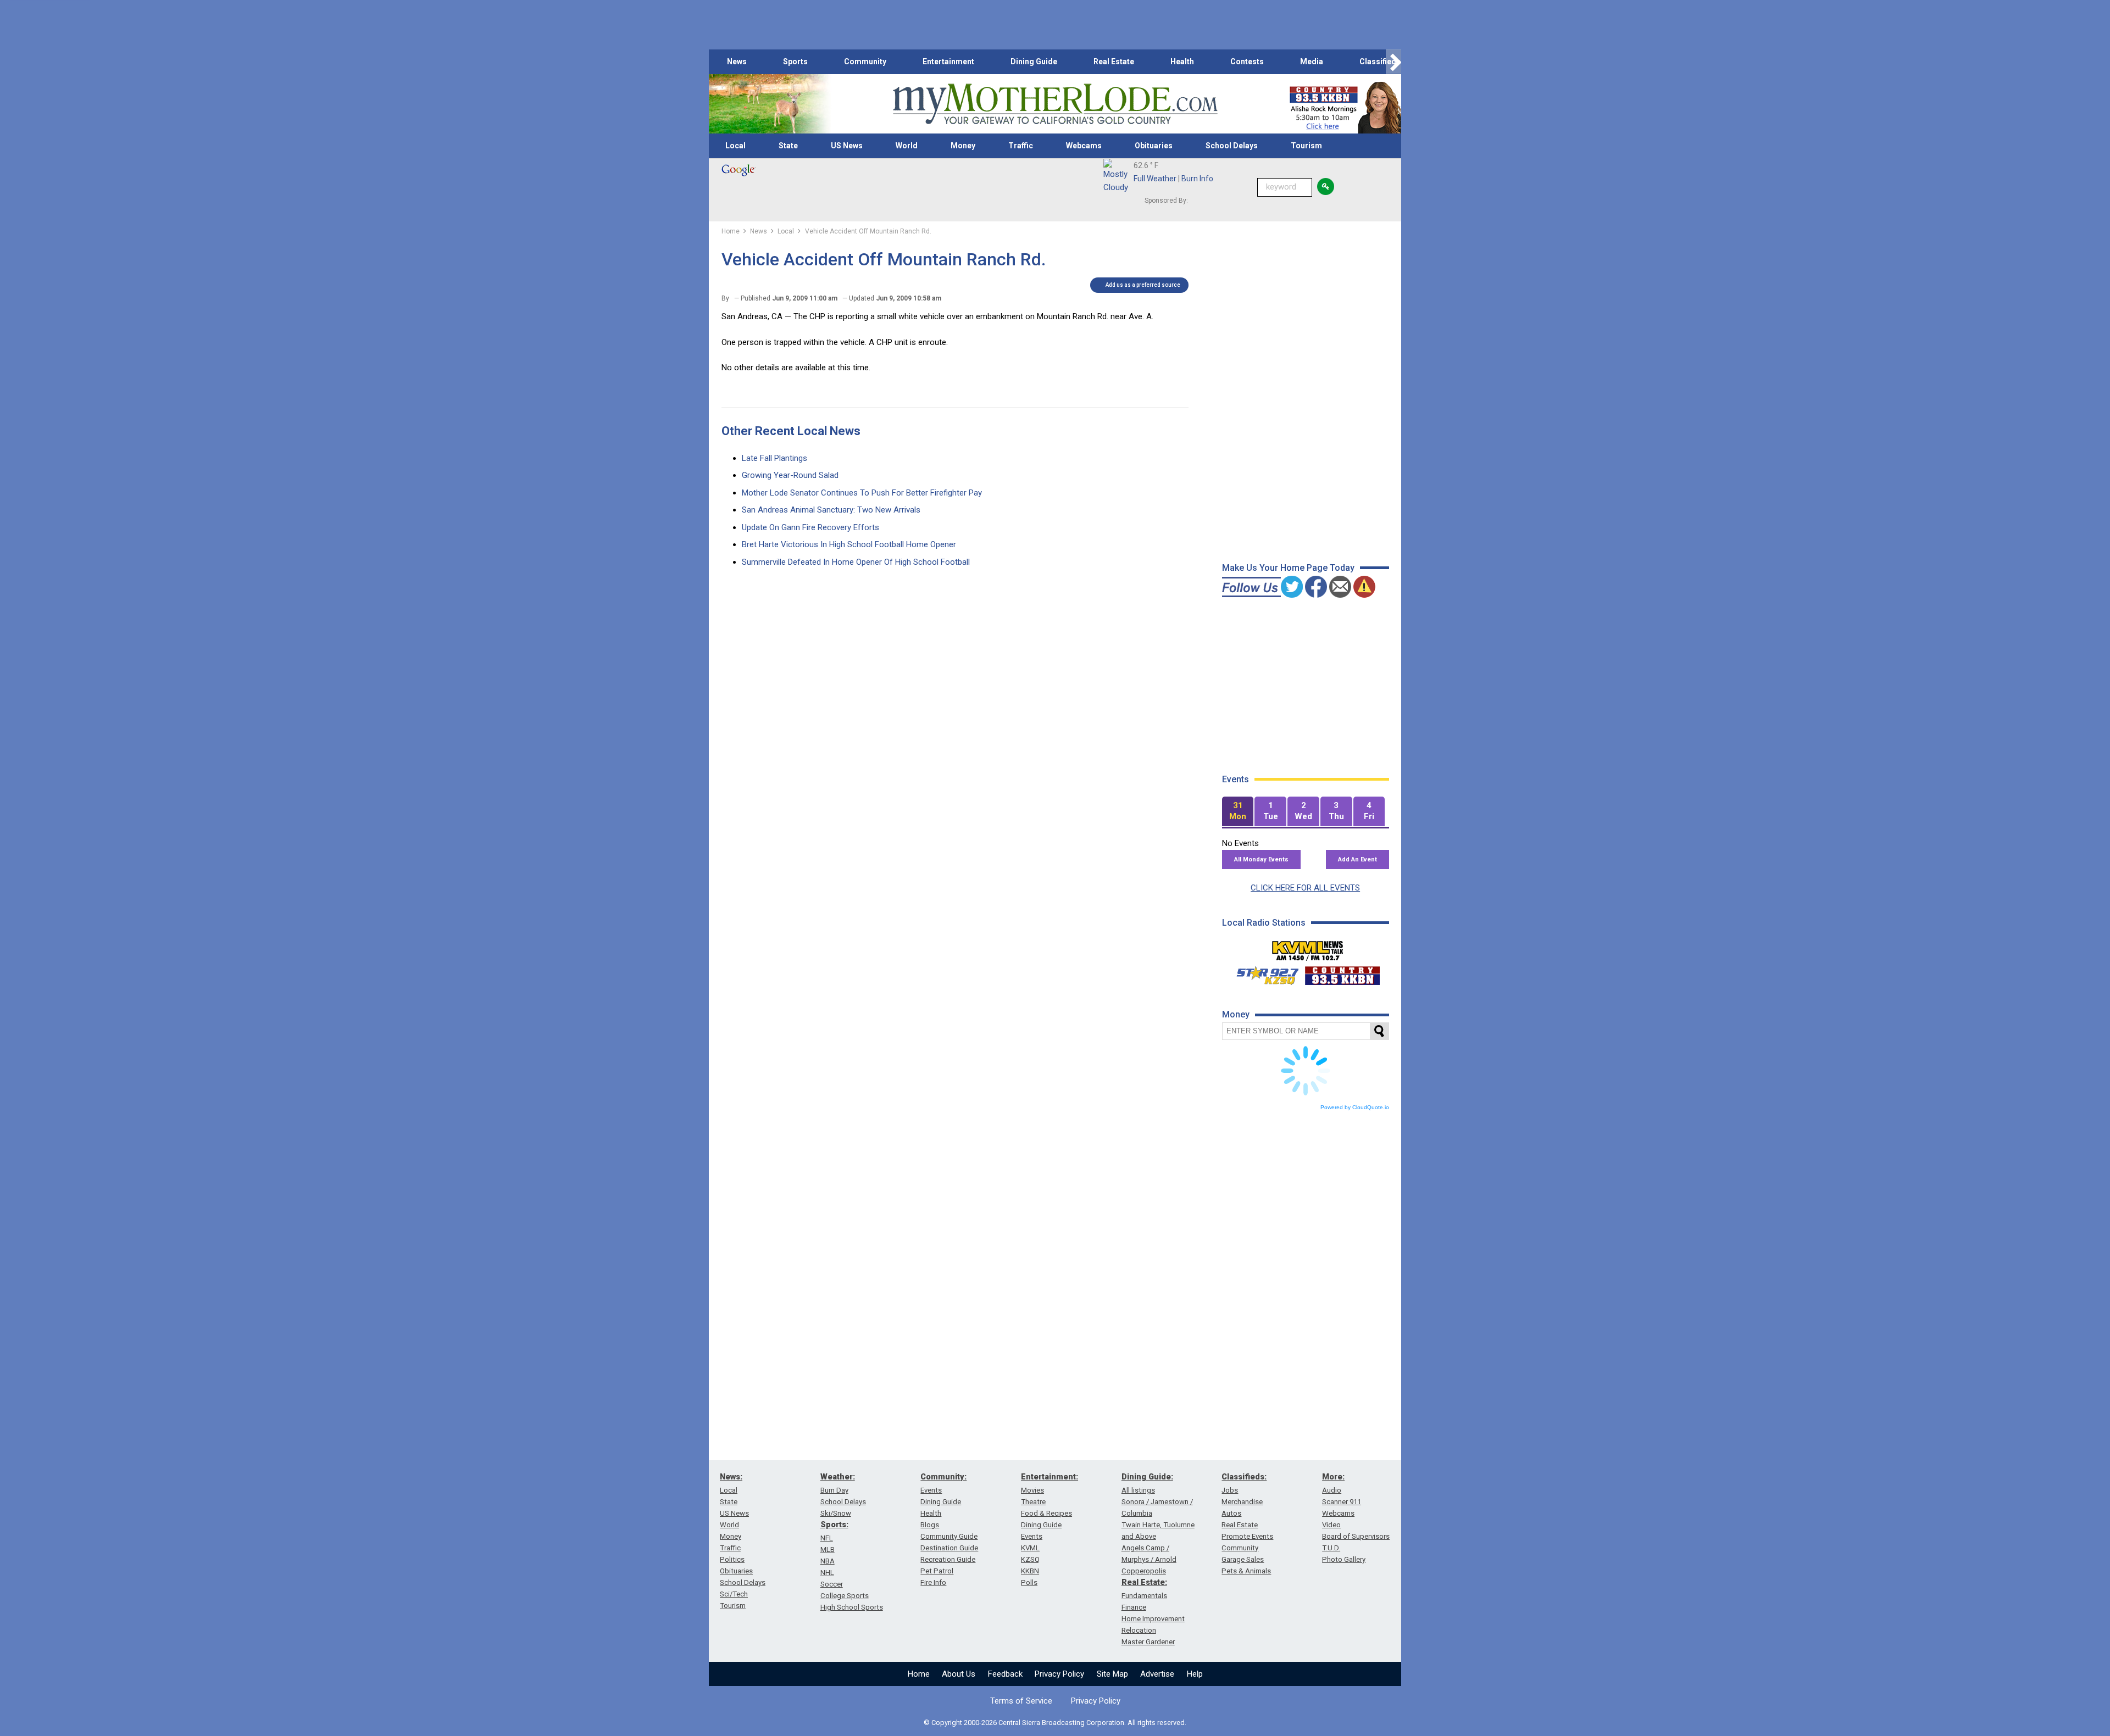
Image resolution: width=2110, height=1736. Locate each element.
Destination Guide (949, 1548)
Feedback (1005, 1674)
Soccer (832, 1584)
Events (931, 1490)
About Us (959, 1674)
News (737, 62)
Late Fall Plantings (774, 458)
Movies (1032, 1490)
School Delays (1232, 146)
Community (865, 62)
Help (1195, 1674)
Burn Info (1197, 179)
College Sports (845, 1596)
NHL (827, 1573)
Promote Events (1247, 1536)
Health (1182, 62)
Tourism (1306, 146)
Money (963, 146)
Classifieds (1380, 62)
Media (1312, 62)
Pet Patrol (937, 1571)
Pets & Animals (1246, 1571)
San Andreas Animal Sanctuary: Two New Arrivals (831, 510)
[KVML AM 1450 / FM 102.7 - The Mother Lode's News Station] (1308, 948)
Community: (943, 1477)
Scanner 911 (1342, 1502)
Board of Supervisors (1356, 1536)
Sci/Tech (734, 1594)
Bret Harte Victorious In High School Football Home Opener (849, 544)
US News (847, 146)
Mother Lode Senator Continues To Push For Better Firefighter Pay (862, 493)
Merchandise (1242, 1502)
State (788, 146)
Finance (1134, 1607)
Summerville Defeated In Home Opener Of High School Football (856, 562)
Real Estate (1114, 62)
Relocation (1139, 1630)
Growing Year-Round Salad (790, 475)
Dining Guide (1034, 62)
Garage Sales (1243, 1559)
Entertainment (948, 62)
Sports (795, 62)
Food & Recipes (1046, 1513)
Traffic (1021, 146)
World (907, 146)
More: (1333, 1477)
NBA (828, 1561)
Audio (1332, 1490)
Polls (1029, 1582)
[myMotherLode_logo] (1055, 104)
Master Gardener (1148, 1642)
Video (1331, 1525)
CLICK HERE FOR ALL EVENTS (1305, 888)
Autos (1231, 1513)
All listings (1138, 1490)
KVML (1030, 1548)
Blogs (930, 1525)
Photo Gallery (1344, 1559)
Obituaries (1154, 146)
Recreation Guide (948, 1559)
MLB (828, 1549)
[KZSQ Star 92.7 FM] (1263, 973)
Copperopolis (1144, 1571)
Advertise (1157, 1674)
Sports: (834, 1524)
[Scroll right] (1393, 62)
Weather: (838, 1477)
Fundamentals (1144, 1596)
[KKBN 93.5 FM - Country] (1342, 973)
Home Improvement (1153, 1619)
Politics (732, 1559)
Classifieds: (1244, 1477)
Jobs (1230, 1490)
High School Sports (852, 1607)
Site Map (1112, 1674)
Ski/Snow (836, 1513)
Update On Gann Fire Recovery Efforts (810, 527)
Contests (1247, 62)
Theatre (1033, 1502)
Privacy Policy (1059, 1674)
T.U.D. (1331, 1548)
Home (919, 1674)
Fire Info (933, 1582)
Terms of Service (1021, 1701)
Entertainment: (1050, 1477)
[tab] (1238, 812)
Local (735, 146)
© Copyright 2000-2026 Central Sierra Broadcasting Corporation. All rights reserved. (1055, 1723)
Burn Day (834, 1490)
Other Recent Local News (791, 431)
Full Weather (1155, 179)
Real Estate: (1144, 1582)
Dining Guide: (1147, 1477)
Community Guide (949, 1536)
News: (731, 1477)
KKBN (1030, 1571)
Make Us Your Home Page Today (1288, 568)
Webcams (1084, 146)
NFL (827, 1538)
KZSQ (1030, 1559)
